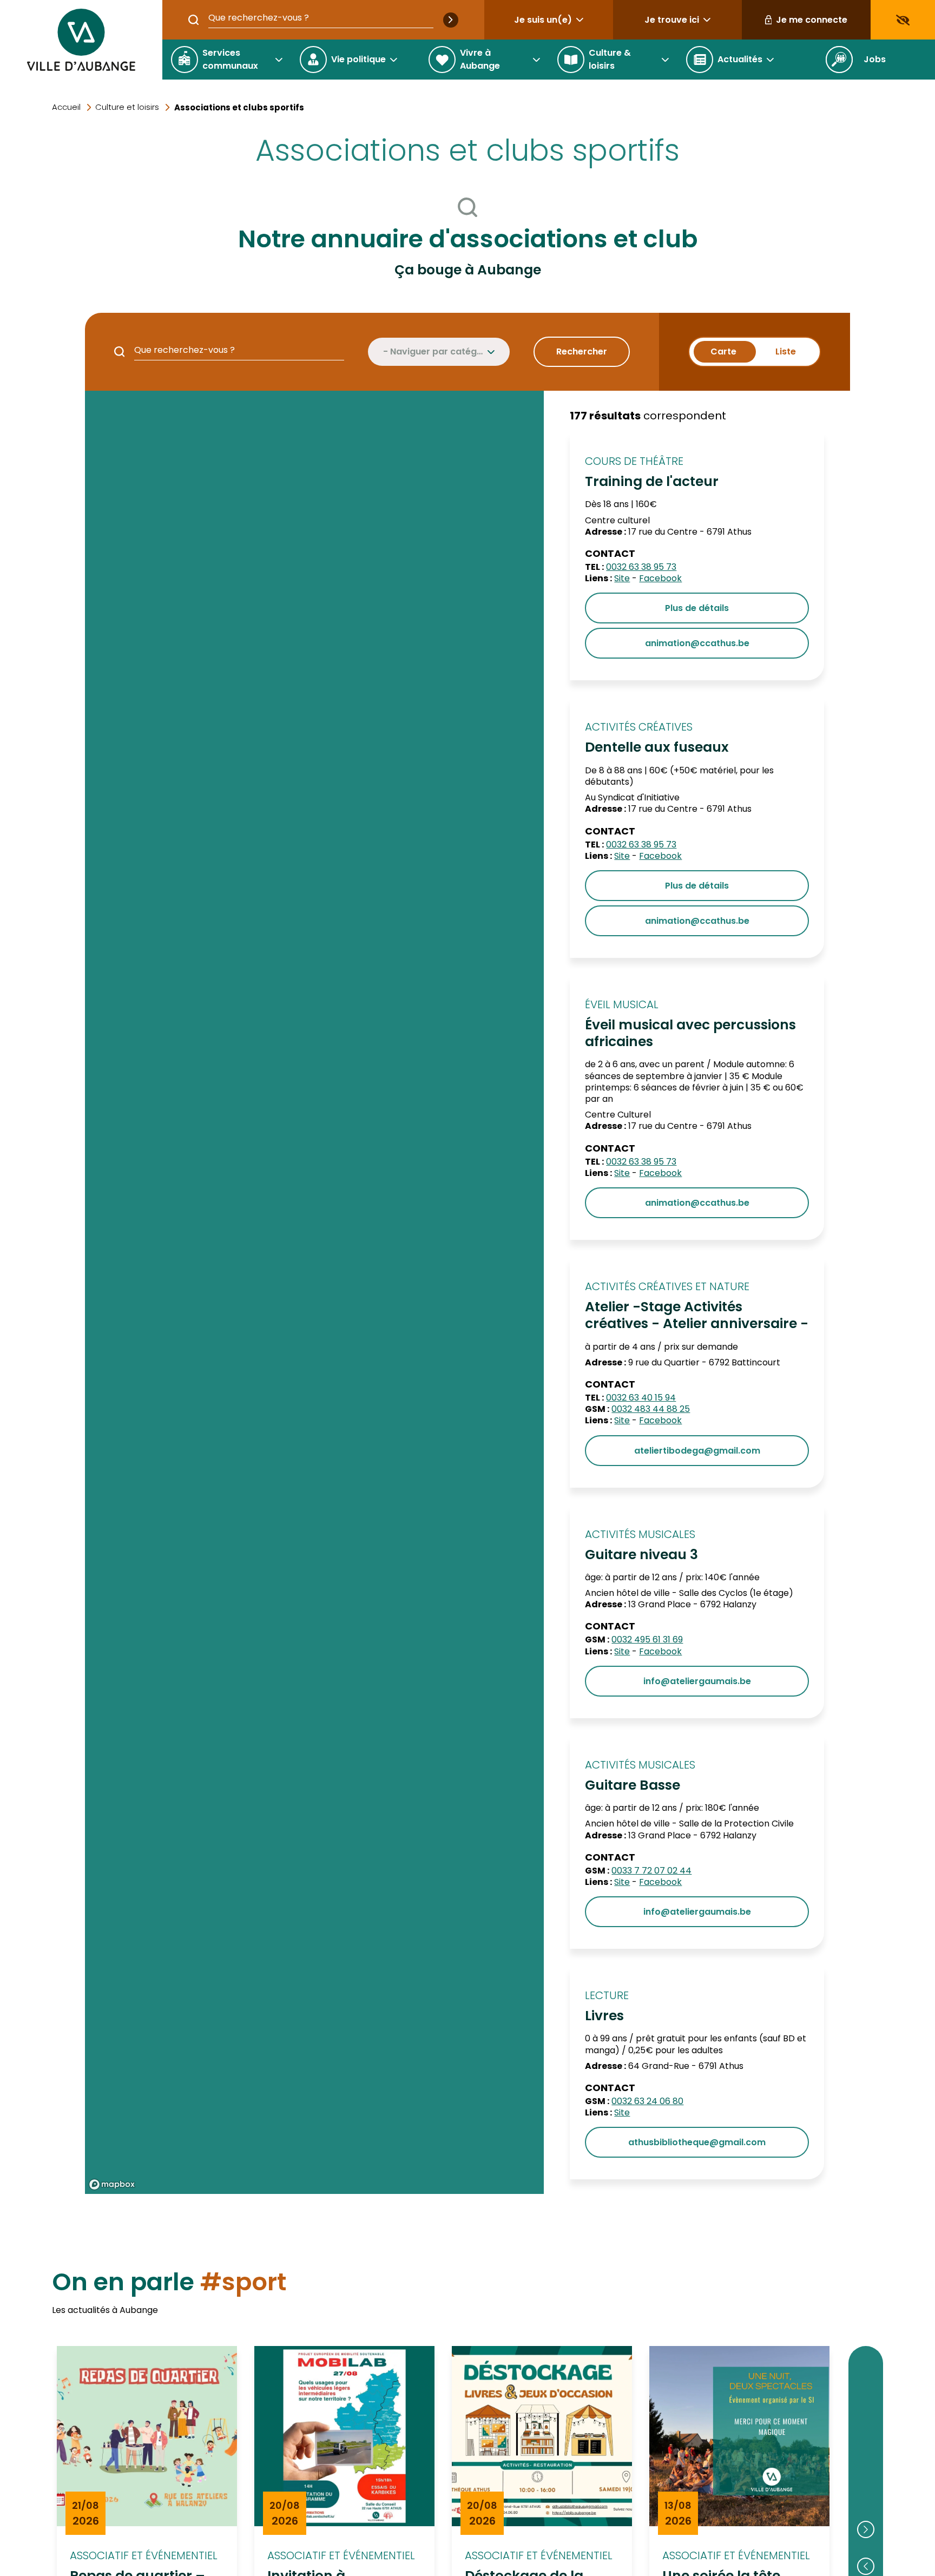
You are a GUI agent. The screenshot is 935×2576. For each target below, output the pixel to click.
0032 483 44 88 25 (651, 1409)
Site (622, 578)
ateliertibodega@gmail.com (697, 1451)
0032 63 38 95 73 (641, 567)
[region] (314, 1292)
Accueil (66, 107)
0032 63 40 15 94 (641, 1398)
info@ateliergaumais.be (697, 1681)
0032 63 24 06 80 (647, 2101)
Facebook (660, 578)
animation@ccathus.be (697, 643)
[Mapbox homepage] (112, 2184)
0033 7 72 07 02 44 (651, 1871)
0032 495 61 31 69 (647, 1639)
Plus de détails (697, 608)
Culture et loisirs (127, 107)
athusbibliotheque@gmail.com (697, 2142)
